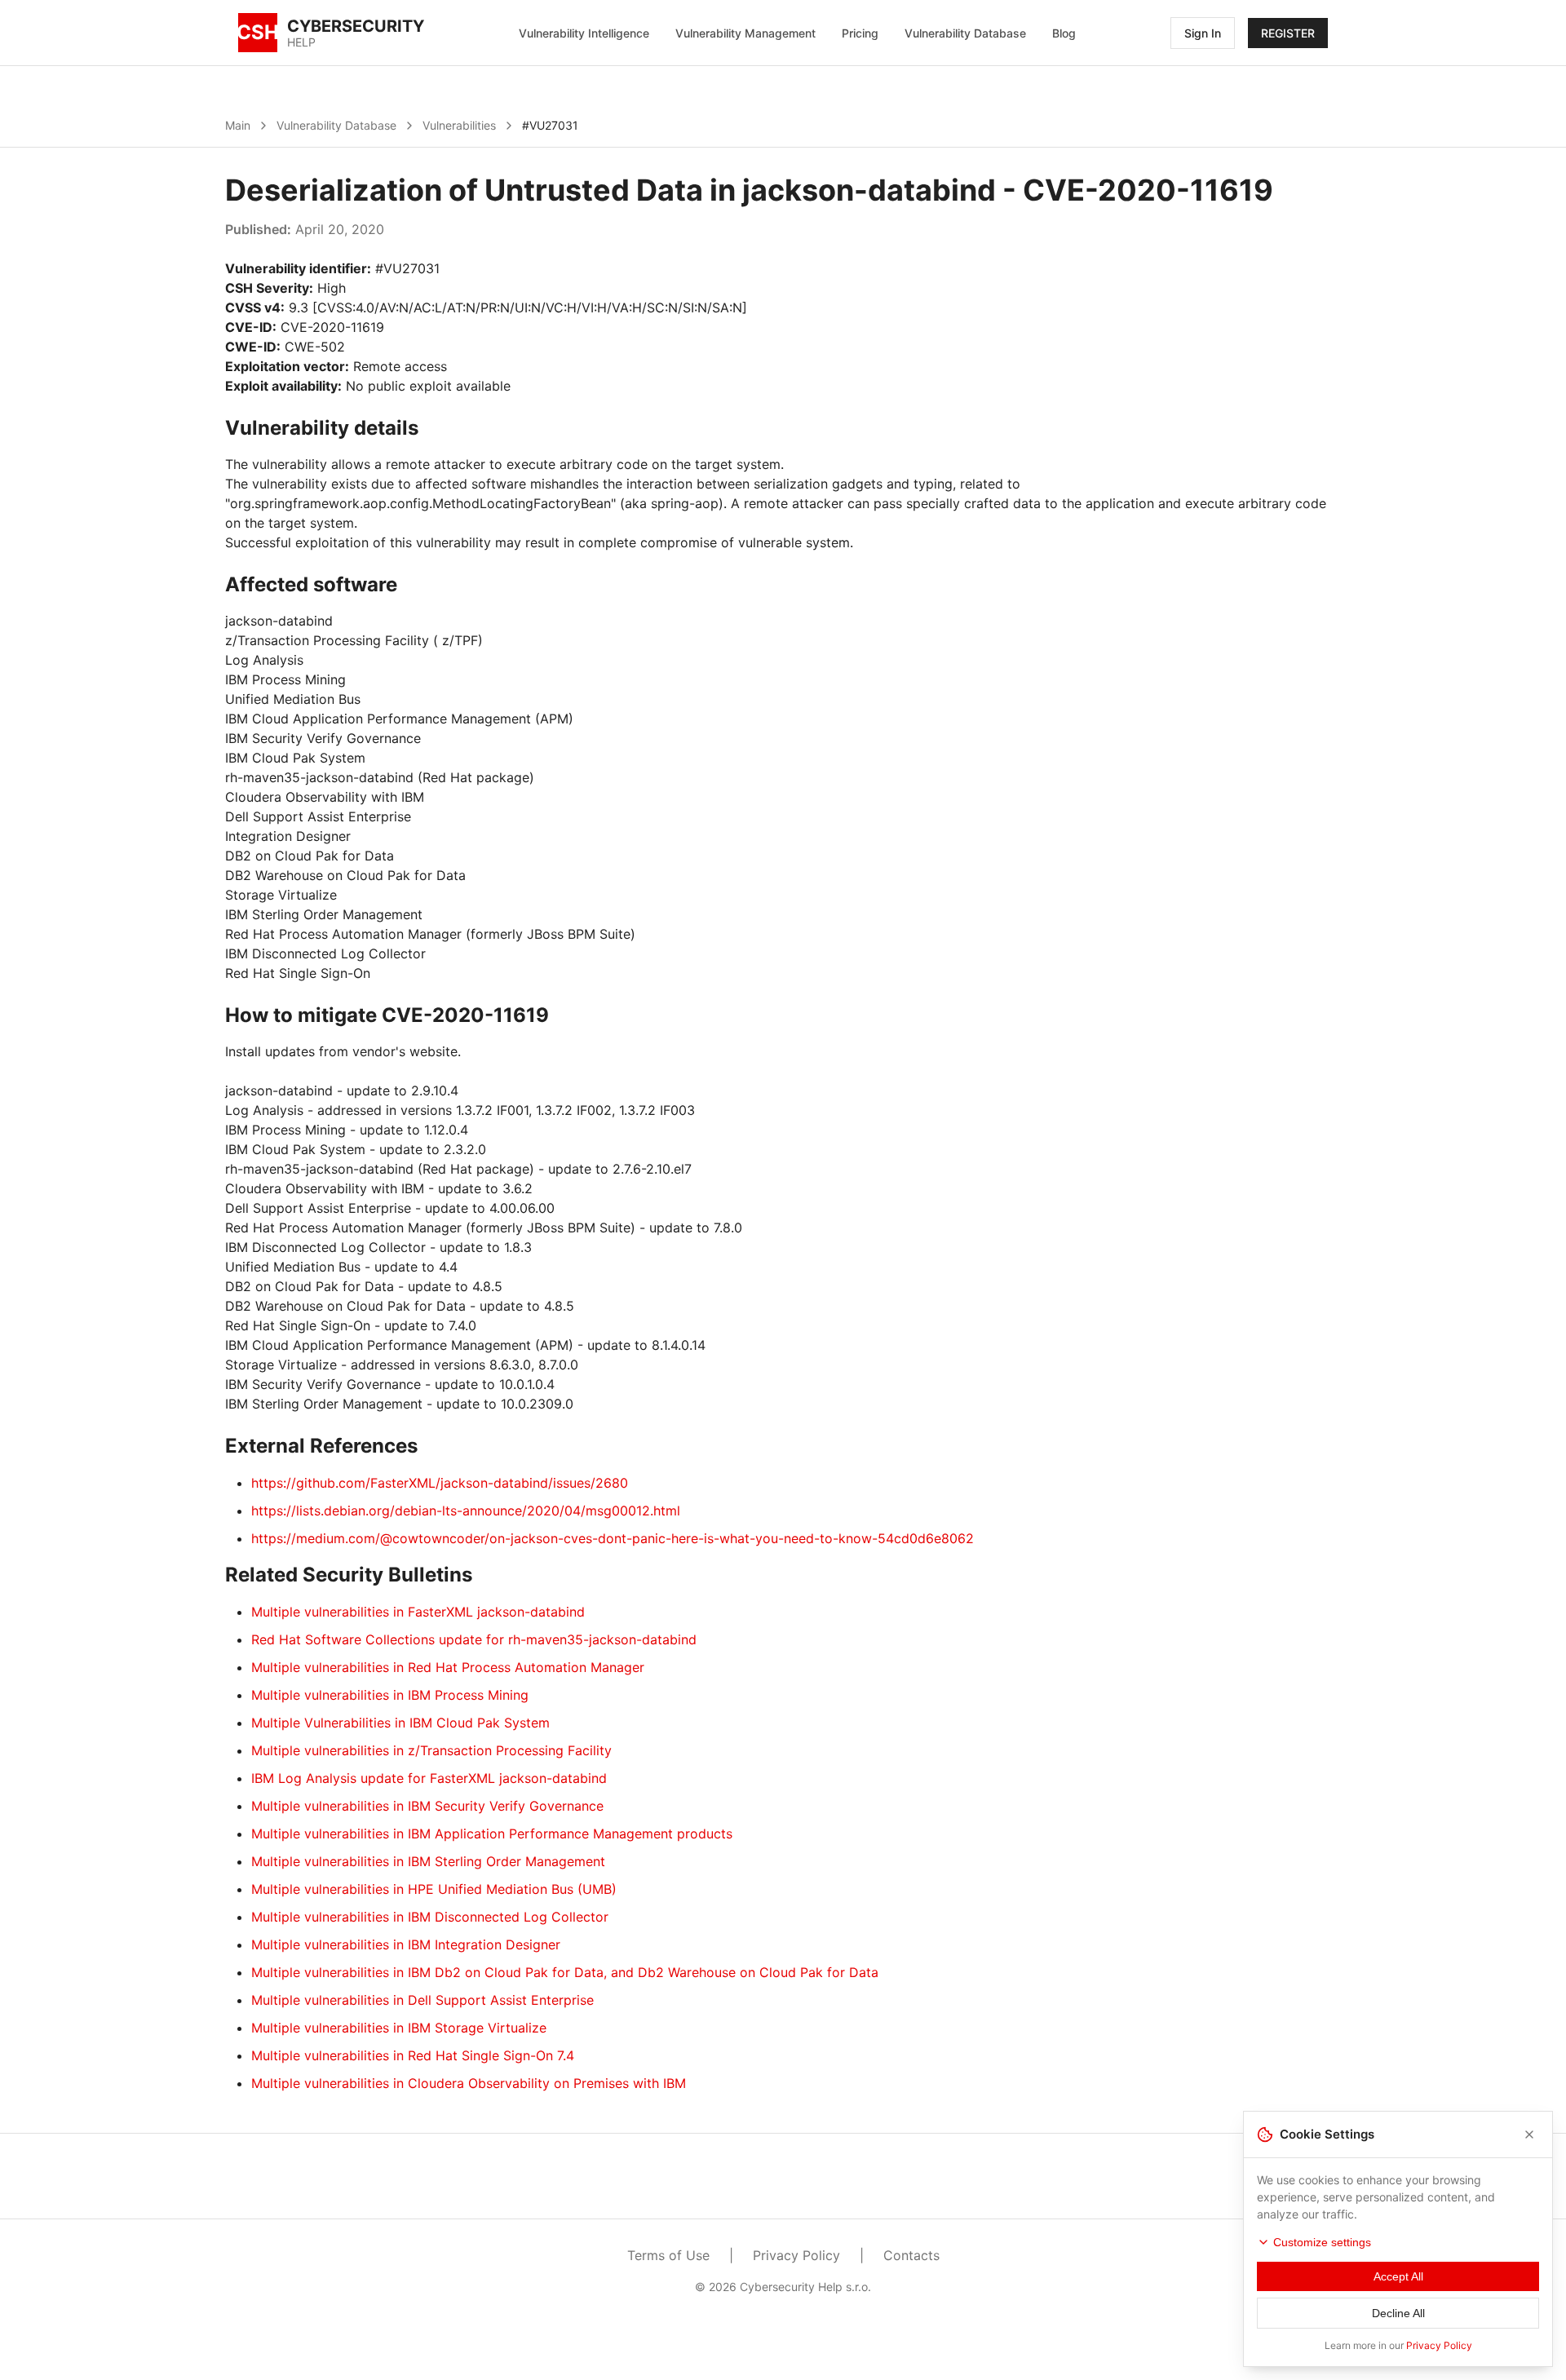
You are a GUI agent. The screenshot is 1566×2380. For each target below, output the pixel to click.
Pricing (860, 33)
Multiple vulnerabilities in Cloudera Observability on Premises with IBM (469, 2083)
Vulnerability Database (965, 33)
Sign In (1203, 33)
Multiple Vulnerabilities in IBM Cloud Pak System (400, 1723)
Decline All (1398, 2313)
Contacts (911, 2255)
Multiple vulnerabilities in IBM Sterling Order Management (428, 1861)
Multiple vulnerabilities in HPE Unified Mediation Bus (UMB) (434, 1889)
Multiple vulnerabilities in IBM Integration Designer (406, 1944)
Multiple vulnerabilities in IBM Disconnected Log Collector (430, 1917)
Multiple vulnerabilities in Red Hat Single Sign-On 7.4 (413, 2055)
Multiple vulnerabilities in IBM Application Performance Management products (492, 1834)
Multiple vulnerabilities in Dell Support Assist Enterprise (422, 2000)
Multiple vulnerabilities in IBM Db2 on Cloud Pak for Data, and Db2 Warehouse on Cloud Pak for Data (565, 1972)
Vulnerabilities (459, 125)
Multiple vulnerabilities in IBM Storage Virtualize (399, 2028)
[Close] (1529, 2134)
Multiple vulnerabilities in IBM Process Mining (390, 1695)
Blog (1064, 33)
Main (238, 125)
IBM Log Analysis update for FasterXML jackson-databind (429, 1778)
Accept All (1398, 2276)
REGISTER (1288, 33)
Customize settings (1322, 2242)
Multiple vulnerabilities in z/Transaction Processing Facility (431, 1750)
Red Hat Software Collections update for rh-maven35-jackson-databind (474, 1639)
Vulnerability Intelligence (584, 33)
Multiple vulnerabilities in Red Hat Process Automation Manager (448, 1667)
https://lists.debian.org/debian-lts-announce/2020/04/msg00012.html (466, 1511)
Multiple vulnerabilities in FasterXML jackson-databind (418, 1612)
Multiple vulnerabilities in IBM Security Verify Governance (427, 1806)
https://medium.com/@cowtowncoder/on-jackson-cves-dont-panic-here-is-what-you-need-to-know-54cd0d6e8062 (613, 1538)
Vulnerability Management (745, 33)
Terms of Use (668, 2255)
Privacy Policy (796, 2255)
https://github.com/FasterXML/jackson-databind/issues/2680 (440, 1483)
